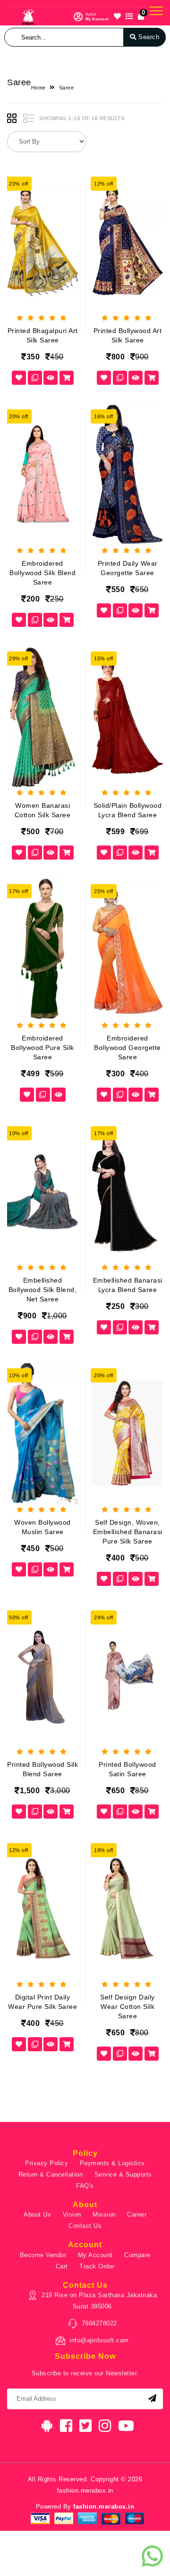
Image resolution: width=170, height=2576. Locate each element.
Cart (62, 2266)
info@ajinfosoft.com (99, 2340)
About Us (37, 2214)
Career (137, 2214)
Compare (137, 2255)
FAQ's (85, 2186)
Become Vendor (43, 2255)
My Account (95, 2255)
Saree (67, 88)
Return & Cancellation (51, 2174)
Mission (104, 2214)
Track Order (97, 2266)
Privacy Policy (47, 2163)
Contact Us (85, 2226)
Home (38, 88)
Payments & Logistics (112, 2163)
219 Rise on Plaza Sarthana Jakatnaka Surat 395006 (99, 2301)
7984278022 (99, 2323)
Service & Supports (123, 2174)
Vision (72, 2214)
